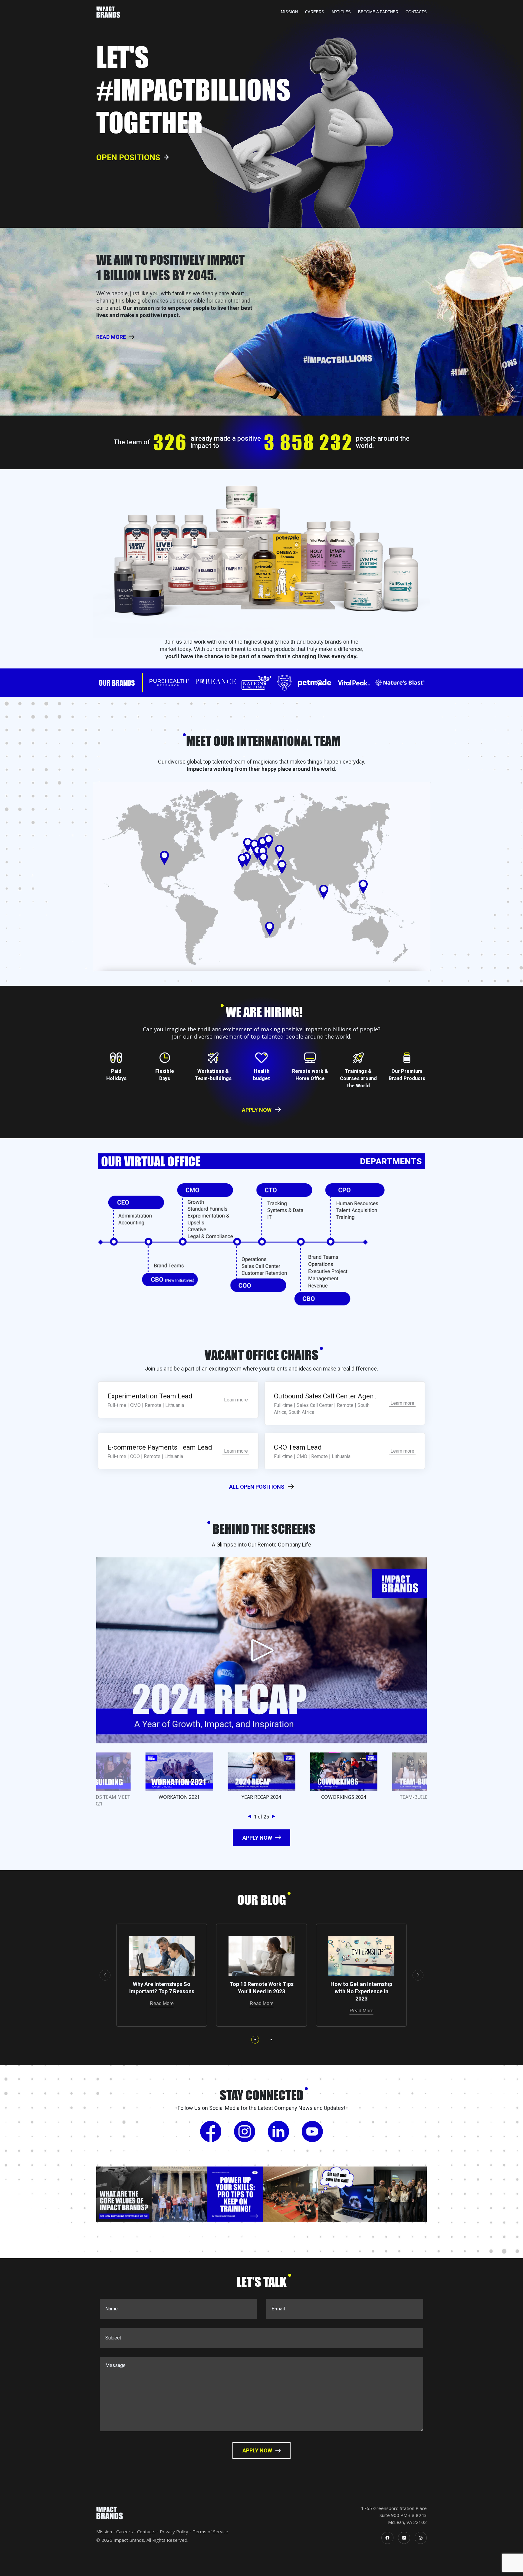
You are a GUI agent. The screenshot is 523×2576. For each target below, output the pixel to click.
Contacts (416, 12)
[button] (251, 1817)
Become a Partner (378, 12)
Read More (162, 2003)
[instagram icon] (421, 2538)
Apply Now (257, 1110)
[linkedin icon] (404, 2538)
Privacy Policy (174, 2531)
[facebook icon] (387, 2538)
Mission (289, 12)
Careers (315, 12)
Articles (341, 12)
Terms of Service (210, 2531)
